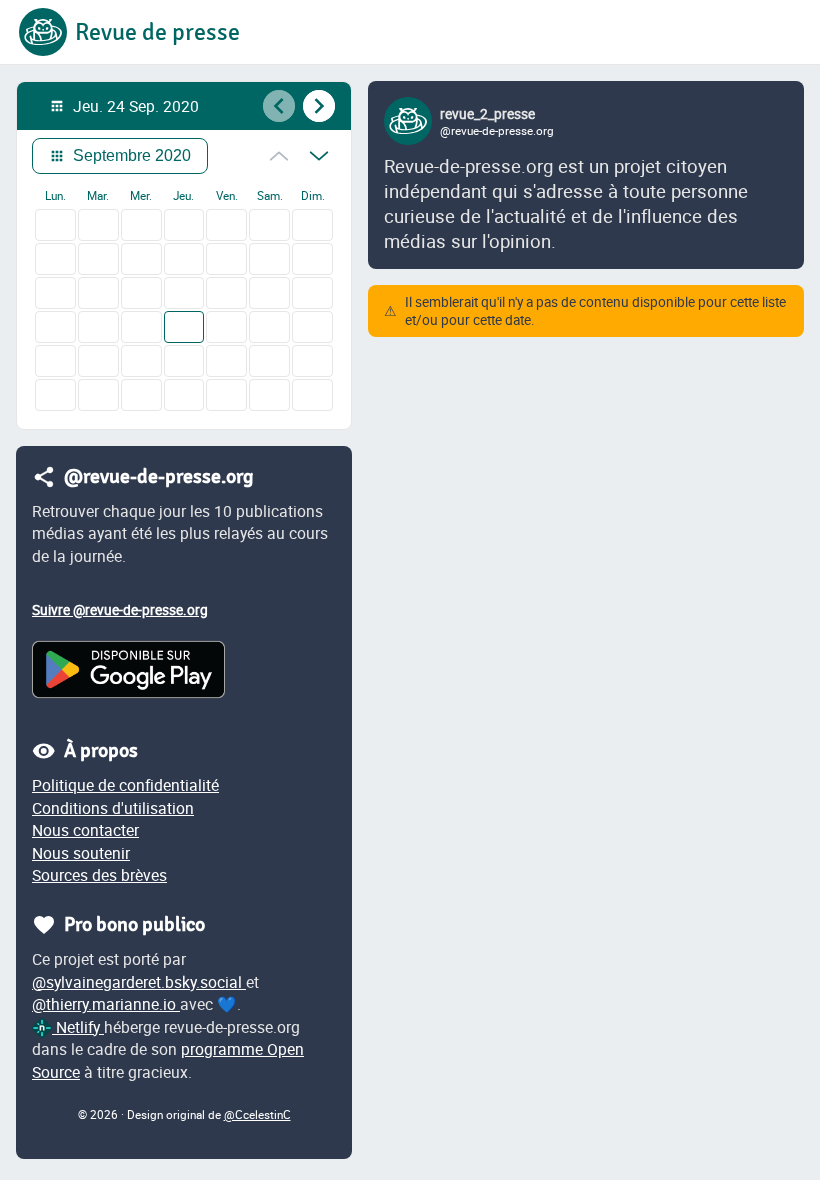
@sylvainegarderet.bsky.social (139, 982)
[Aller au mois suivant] (319, 156)
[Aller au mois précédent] (279, 156)
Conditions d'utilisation (113, 808)
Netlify (78, 1027)
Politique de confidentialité (125, 785)
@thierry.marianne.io (106, 1004)
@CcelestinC (257, 1114)
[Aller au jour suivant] (319, 106)
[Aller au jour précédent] (279, 106)
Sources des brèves (99, 875)
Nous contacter (85, 830)
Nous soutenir (81, 853)
